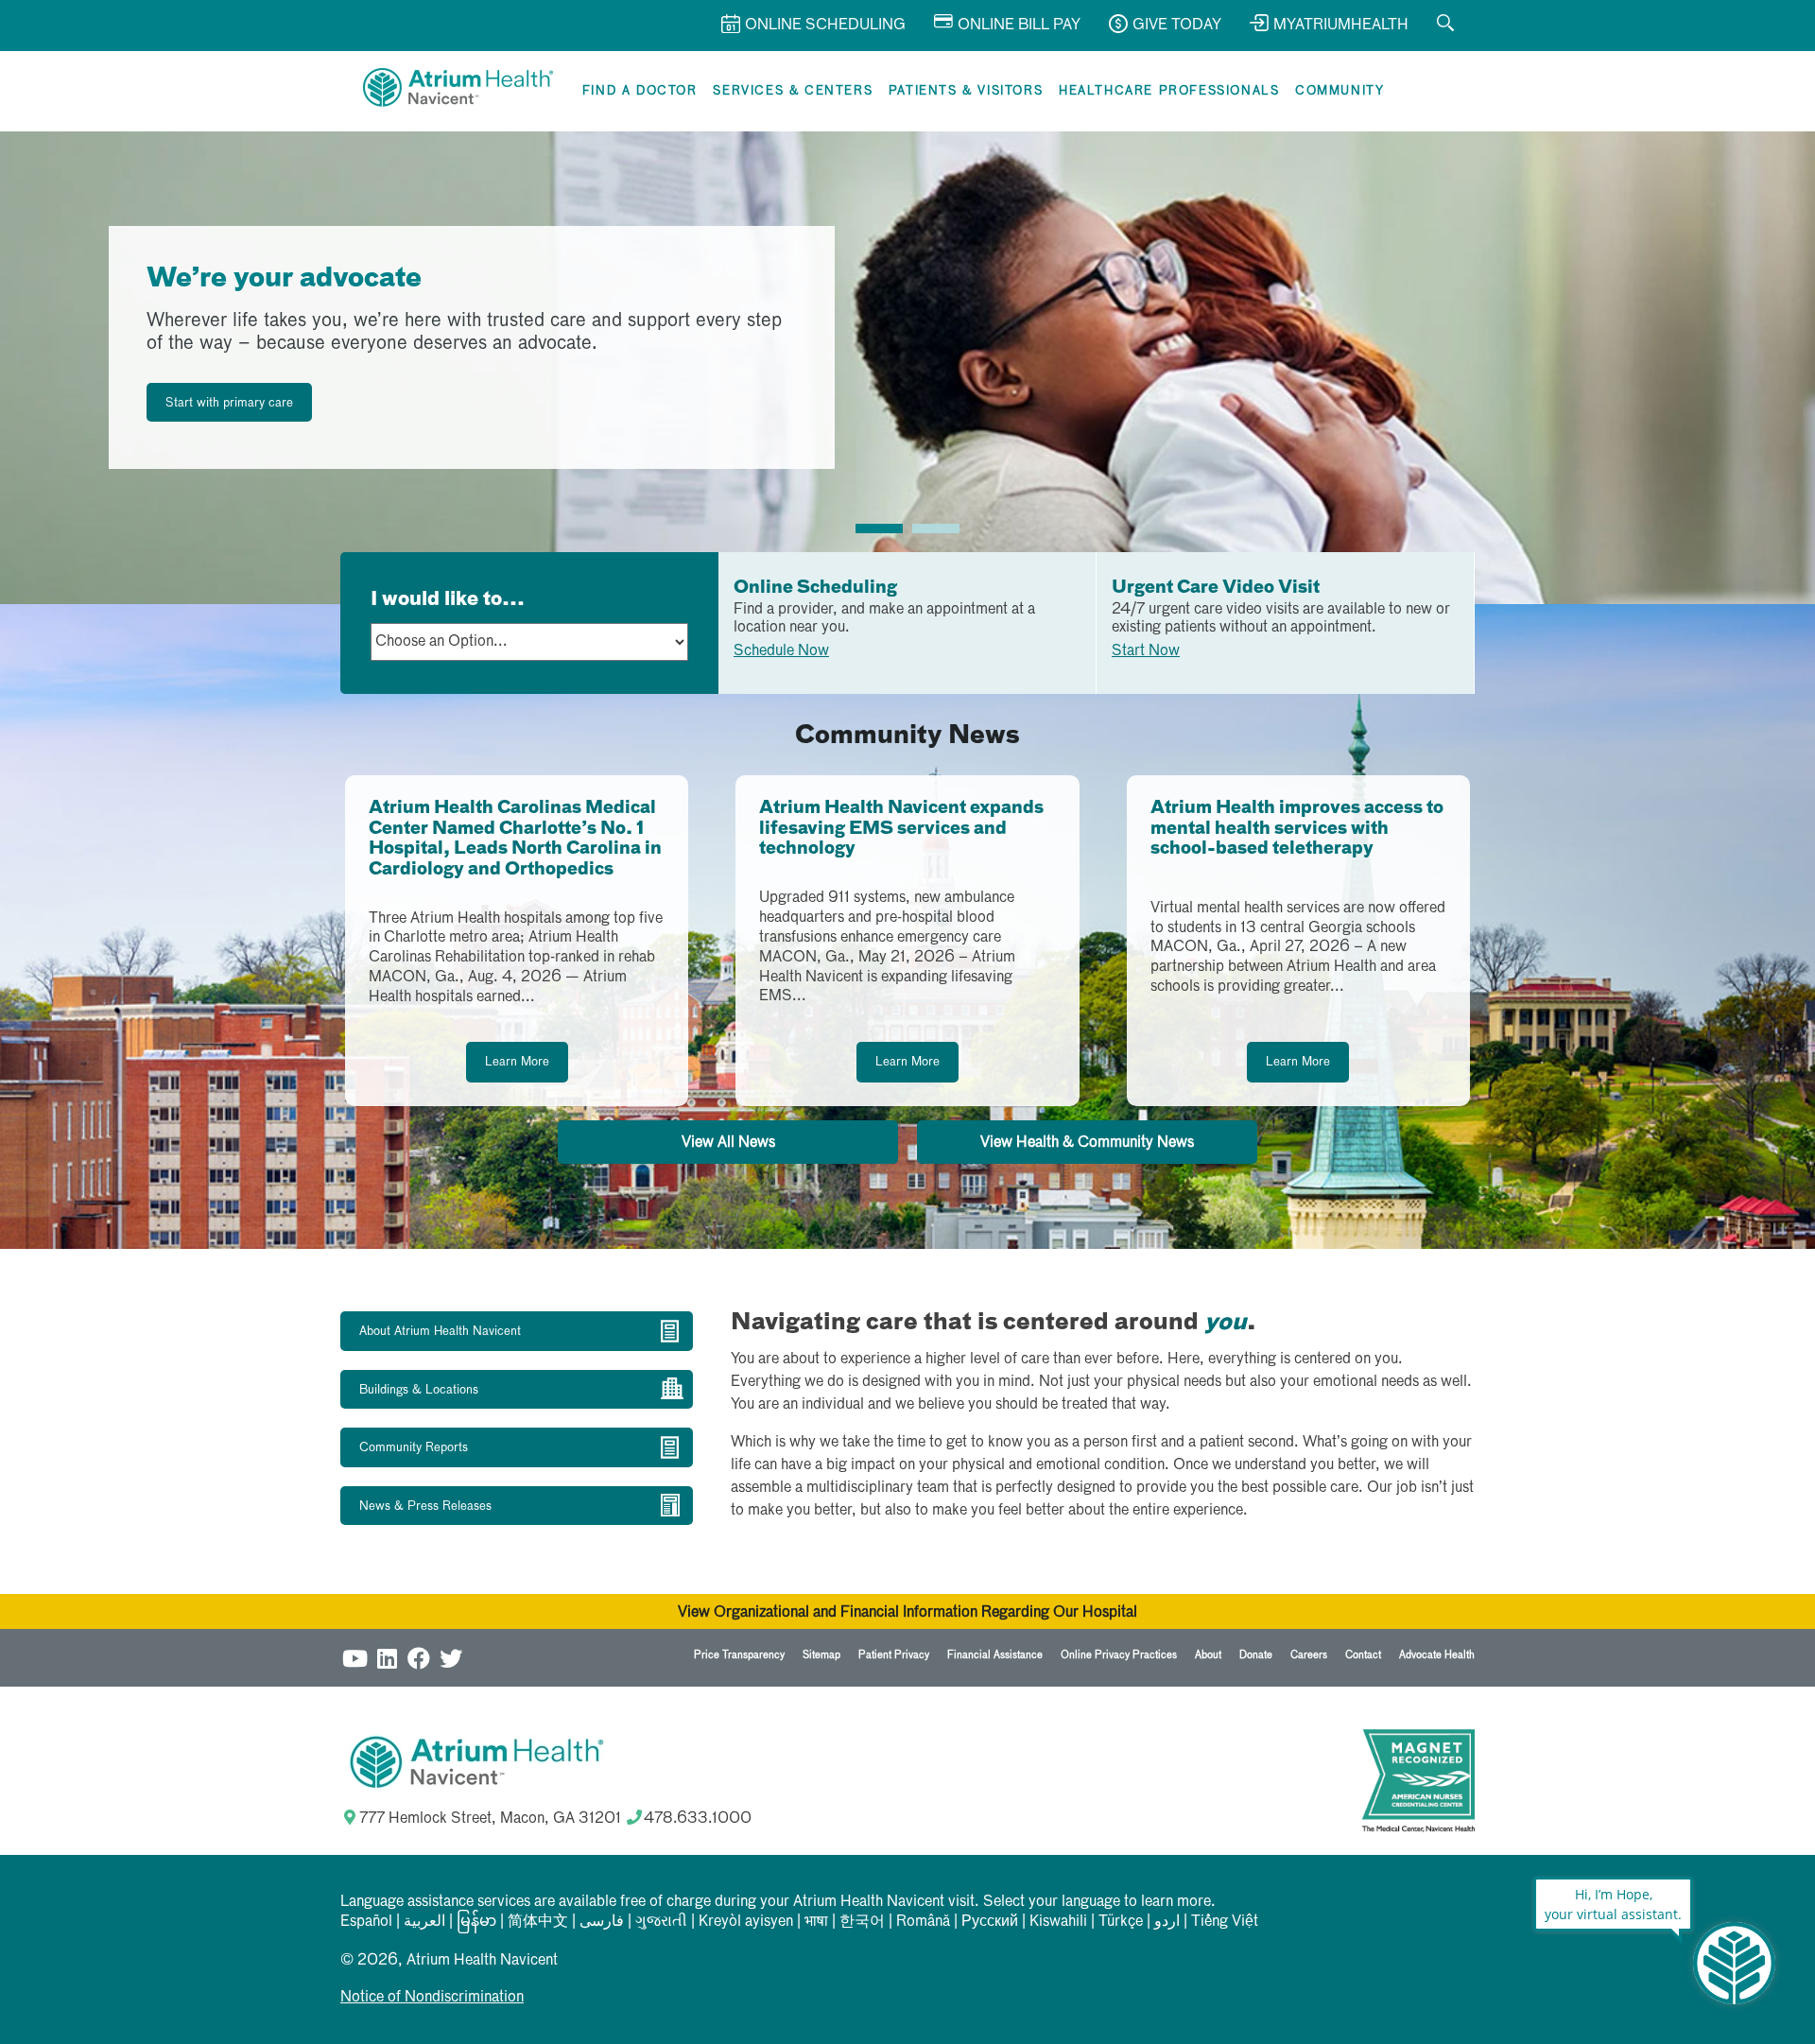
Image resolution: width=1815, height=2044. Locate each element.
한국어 (862, 1922)
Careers (1309, 1655)
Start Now (1146, 651)
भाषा (816, 1922)
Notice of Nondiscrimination (432, 1998)
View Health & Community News (1087, 1143)
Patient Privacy (894, 1655)
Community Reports (414, 1448)
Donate (1256, 1655)
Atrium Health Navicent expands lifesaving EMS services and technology (901, 829)
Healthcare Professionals (1169, 91)
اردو (1167, 1922)
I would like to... (448, 599)
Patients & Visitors (966, 91)
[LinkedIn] (387, 1658)
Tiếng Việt (1225, 1922)
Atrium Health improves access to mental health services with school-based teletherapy (1297, 829)
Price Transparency (739, 1655)
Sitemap (821, 1655)
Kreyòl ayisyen (746, 1922)
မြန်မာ (476, 1922)
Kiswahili (1058, 1922)
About (1208, 1655)
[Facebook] (419, 1658)
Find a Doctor (640, 91)
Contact (1363, 1655)
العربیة (424, 1922)
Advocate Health (1437, 1655)
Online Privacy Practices (1119, 1655)
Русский (990, 1922)
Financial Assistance (995, 1655)
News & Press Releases (425, 1507)
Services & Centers (793, 91)
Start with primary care (229, 403)
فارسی (602, 1922)
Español (366, 1922)
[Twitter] (451, 1658)
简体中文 (538, 1922)
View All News (728, 1143)
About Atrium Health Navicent (440, 1332)
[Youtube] (354, 1658)
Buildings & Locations (419, 1390)
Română (923, 1922)
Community (1340, 91)
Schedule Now (781, 651)
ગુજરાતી (661, 1922)
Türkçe (1121, 1922)
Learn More (517, 1062)
